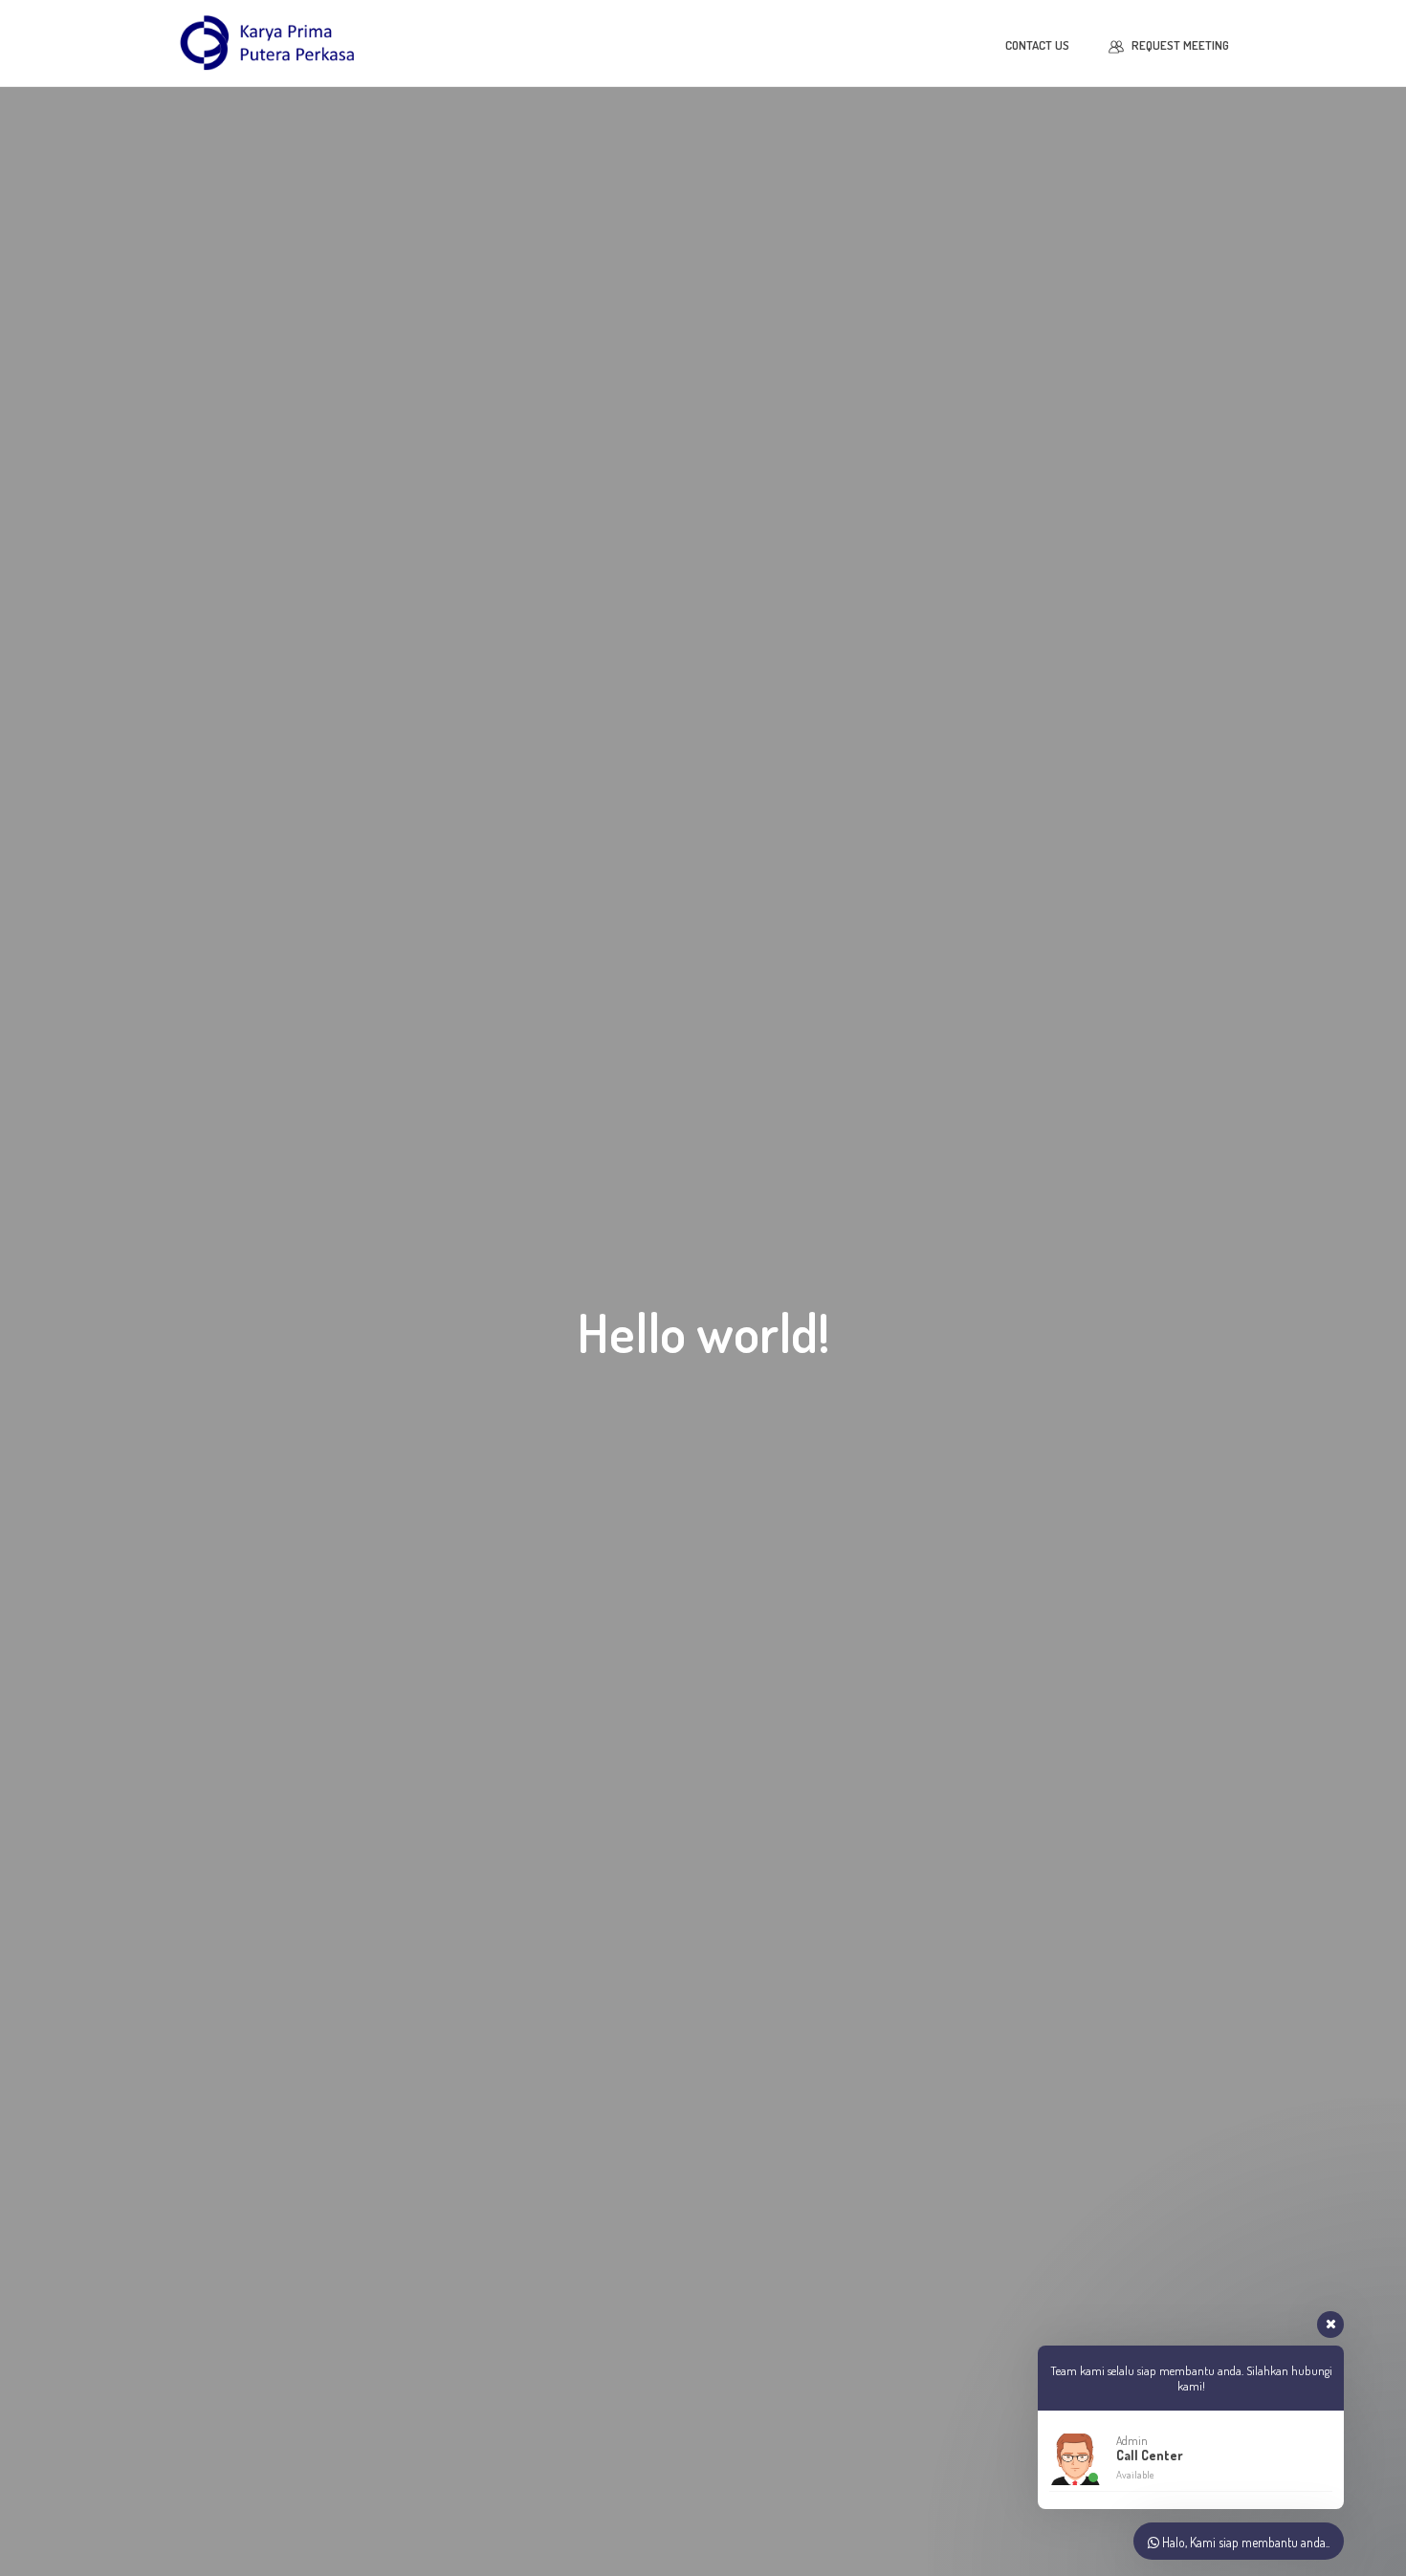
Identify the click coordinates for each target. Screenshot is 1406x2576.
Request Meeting (1180, 45)
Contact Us (1037, 45)
